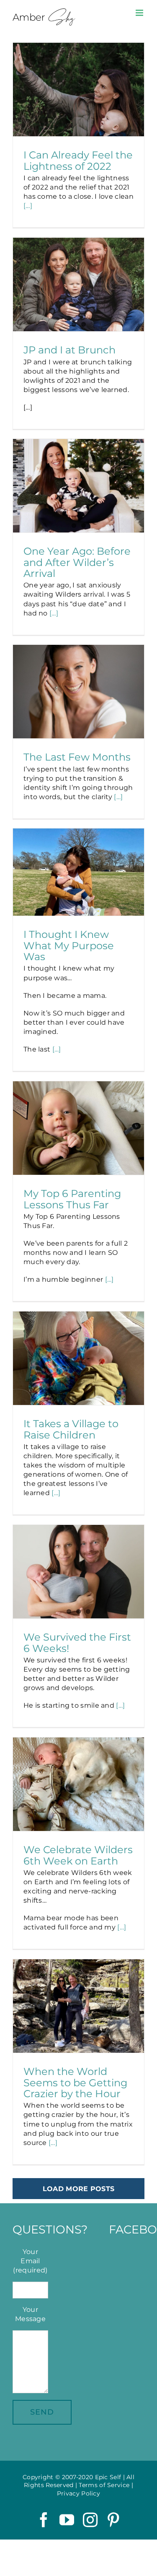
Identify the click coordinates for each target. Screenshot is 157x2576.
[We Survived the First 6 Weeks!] (78, 1572)
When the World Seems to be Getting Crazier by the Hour (75, 2082)
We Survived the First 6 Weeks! (77, 1642)
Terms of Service (104, 2485)
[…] (28, 206)
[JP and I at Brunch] (78, 285)
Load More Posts (79, 2189)
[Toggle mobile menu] (140, 13)
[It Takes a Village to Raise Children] (78, 1358)
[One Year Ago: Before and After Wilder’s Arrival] (78, 486)
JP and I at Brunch (69, 350)
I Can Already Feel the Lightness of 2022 (78, 160)
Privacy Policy (78, 2493)
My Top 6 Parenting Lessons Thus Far (72, 1199)
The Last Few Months (77, 757)
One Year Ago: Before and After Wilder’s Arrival (77, 562)
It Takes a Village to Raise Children (71, 1429)
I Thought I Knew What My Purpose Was (69, 945)
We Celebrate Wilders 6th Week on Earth (78, 1855)
